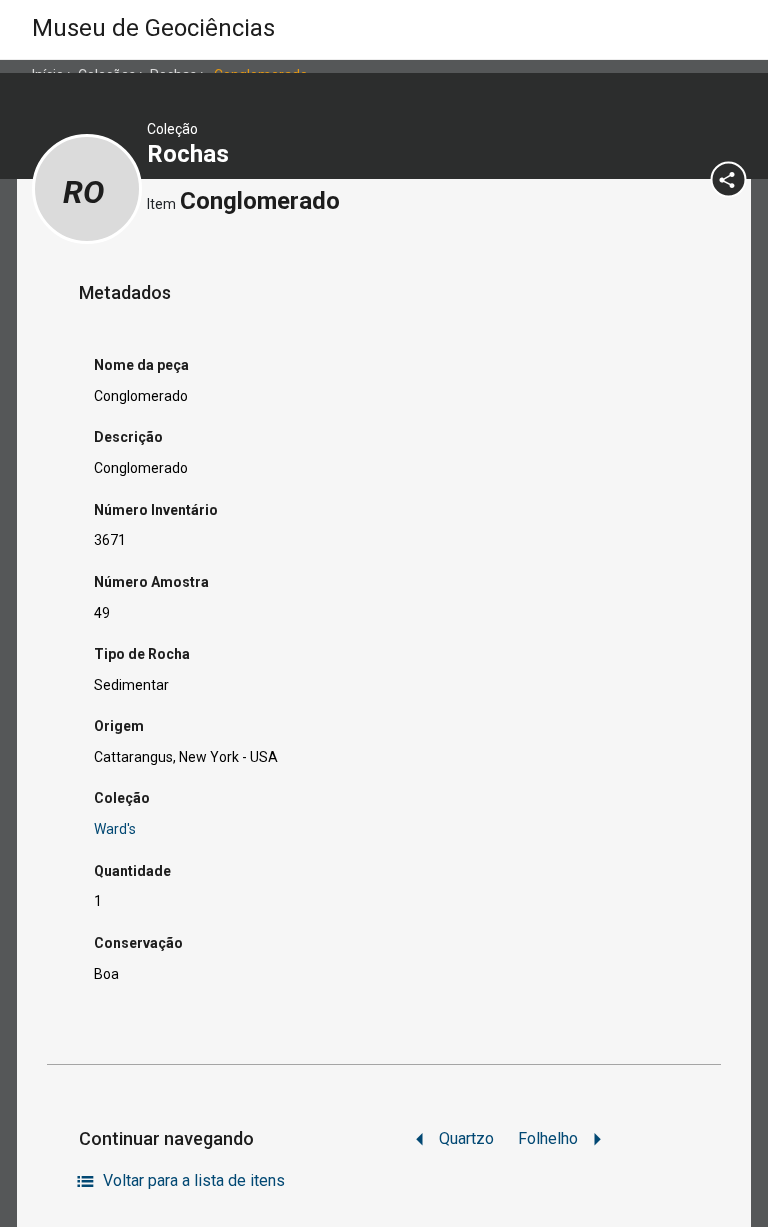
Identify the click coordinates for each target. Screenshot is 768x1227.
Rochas (191, 154)
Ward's (115, 829)
